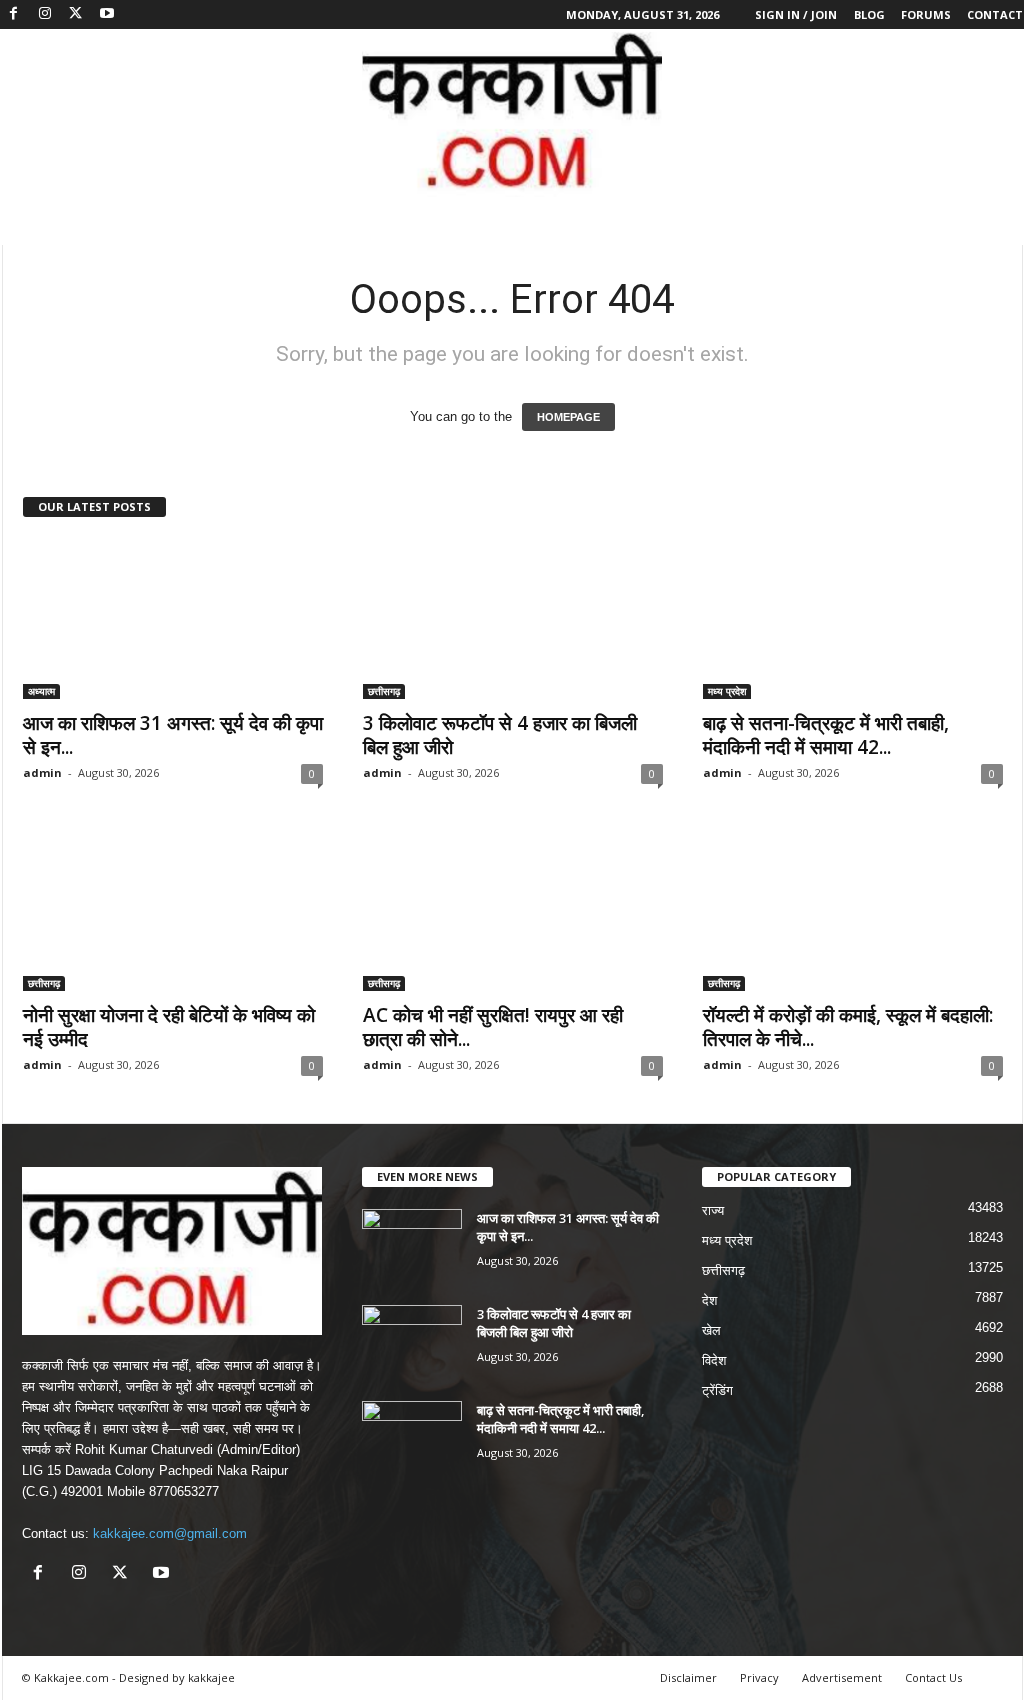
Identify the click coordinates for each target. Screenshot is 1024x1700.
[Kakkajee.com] (512, 113)
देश (709, 1300)
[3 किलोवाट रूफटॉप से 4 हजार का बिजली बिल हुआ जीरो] (513, 619)
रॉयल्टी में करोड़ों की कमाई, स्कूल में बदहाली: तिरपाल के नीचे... (848, 1027)
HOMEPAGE (568, 417)
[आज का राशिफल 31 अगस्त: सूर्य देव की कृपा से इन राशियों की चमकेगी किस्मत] (173, 619)
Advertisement (842, 1677)
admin (42, 772)
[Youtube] (107, 14)
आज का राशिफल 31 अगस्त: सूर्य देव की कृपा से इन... (173, 735)
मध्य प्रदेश (727, 691)
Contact (995, 14)
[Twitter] (76, 14)
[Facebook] (14, 14)
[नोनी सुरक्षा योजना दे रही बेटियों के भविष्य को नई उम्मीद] (173, 911)
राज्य (713, 1210)
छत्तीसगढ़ (384, 691)
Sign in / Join (796, 14)
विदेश (714, 1360)
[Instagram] (45, 14)
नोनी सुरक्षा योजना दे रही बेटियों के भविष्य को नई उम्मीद (169, 1027)
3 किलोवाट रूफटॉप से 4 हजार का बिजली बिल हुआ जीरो (500, 735)
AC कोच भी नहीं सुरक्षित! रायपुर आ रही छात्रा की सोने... (493, 1027)
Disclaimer (688, 1677)
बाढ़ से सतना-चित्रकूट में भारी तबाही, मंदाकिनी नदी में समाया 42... (826, 735)
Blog (869, 14)
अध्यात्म (41, 691)
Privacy (759, 1677)
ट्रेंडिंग (717, 1390)
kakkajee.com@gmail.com (170, 1533)
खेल (711, 1330)
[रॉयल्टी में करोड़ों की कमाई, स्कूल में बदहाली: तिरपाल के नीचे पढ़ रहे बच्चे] (853, 911)
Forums (926, 14)
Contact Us (933, 1677)
